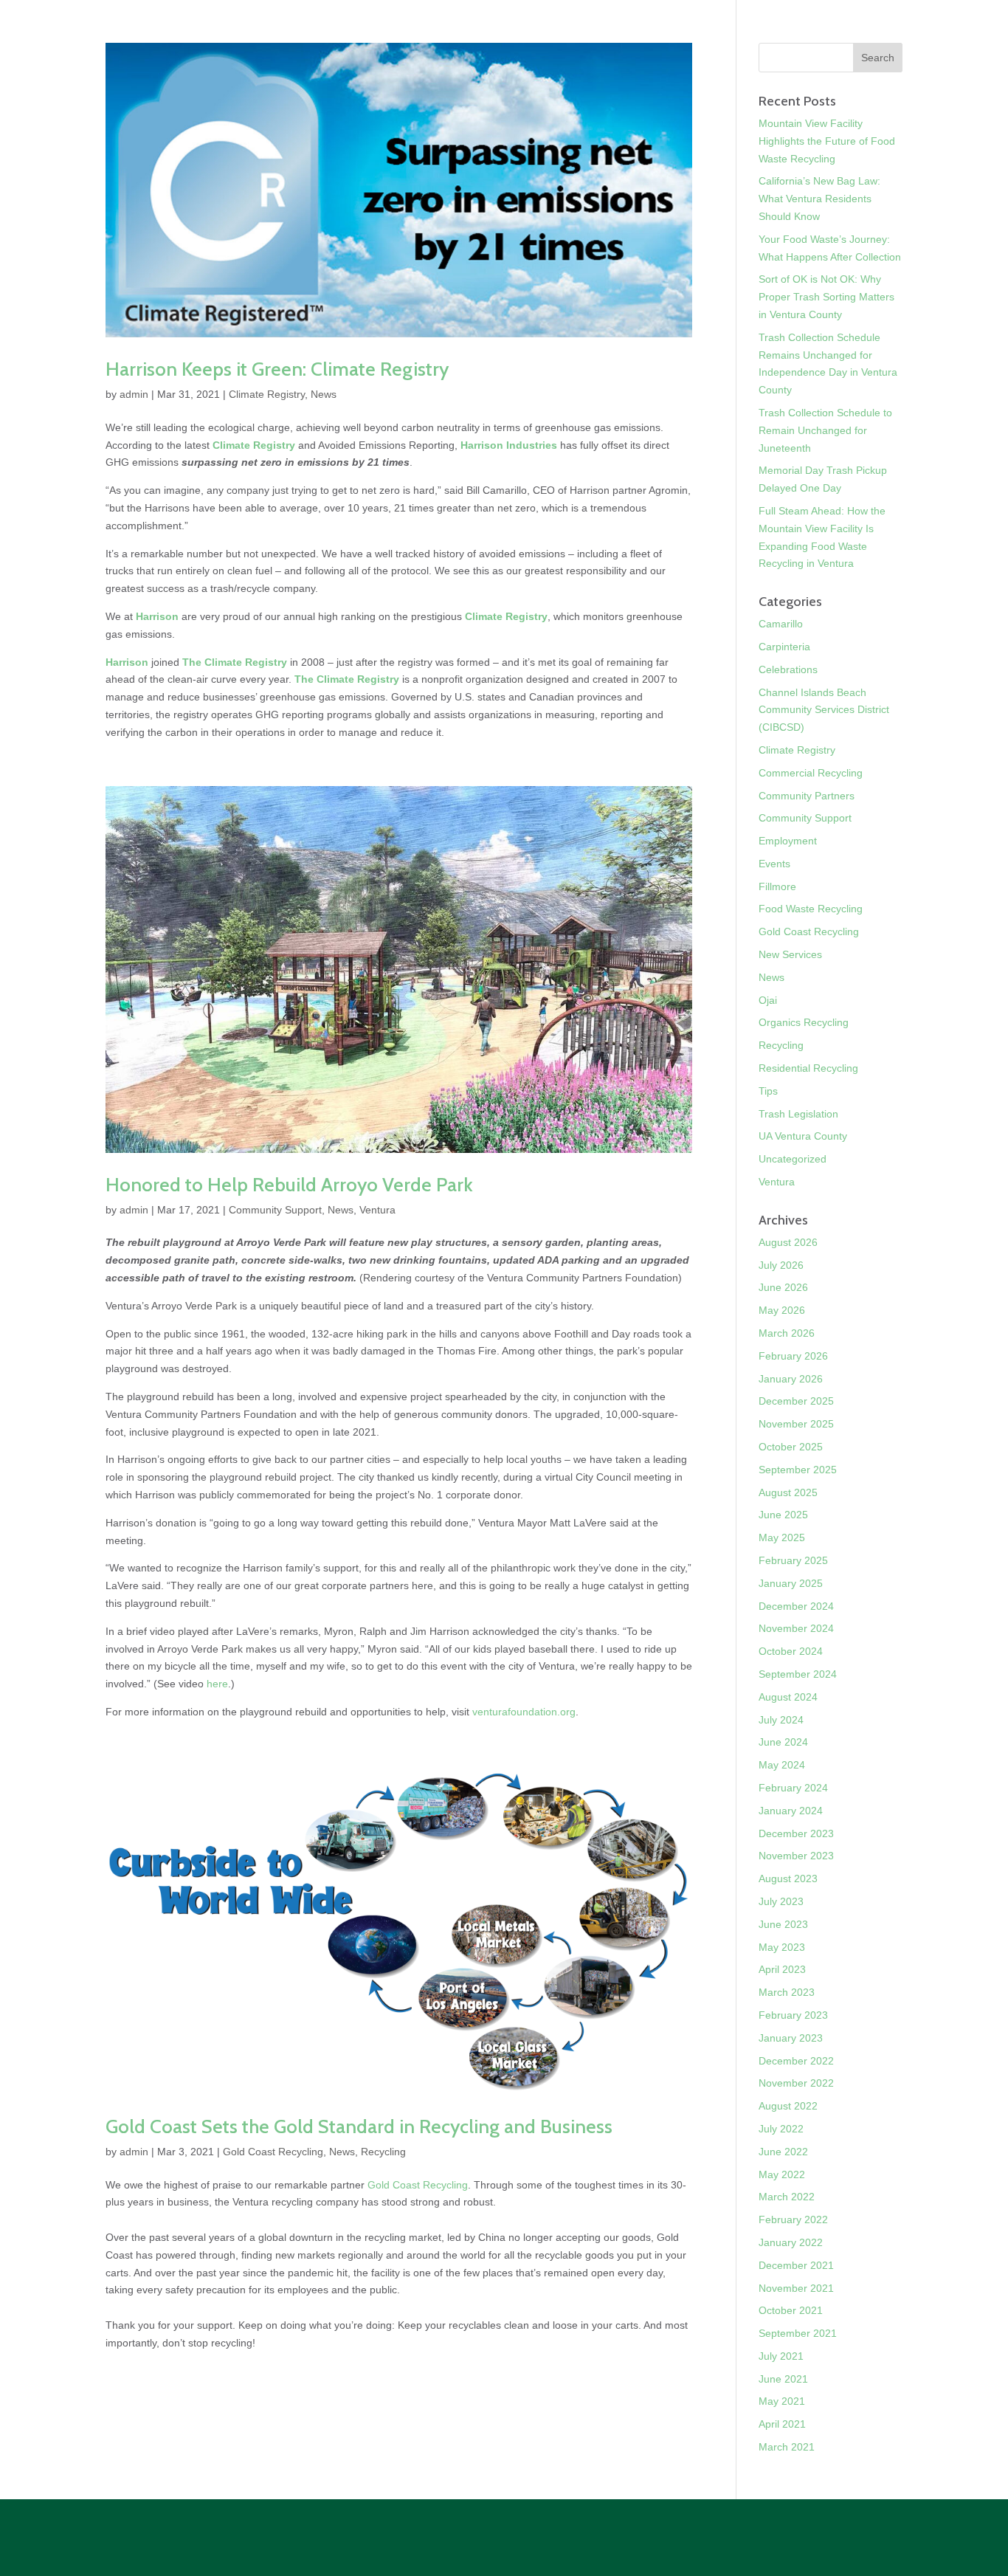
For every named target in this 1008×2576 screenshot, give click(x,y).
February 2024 (793, 1788)
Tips (768, 1091)
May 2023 (782, 1947)
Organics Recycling (804, 1022)
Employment (788, 841)
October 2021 (791, 2310)
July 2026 (781, 1265)
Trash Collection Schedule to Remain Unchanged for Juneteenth (825, 430)
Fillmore (777, 886)
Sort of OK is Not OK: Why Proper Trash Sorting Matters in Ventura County (826, 297)
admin (134, 394)
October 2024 (791, 1651)
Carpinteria (784, 647)
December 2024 (796, 1606)
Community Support (275, 1210)
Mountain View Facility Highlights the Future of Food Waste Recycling (827, 141)
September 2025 (798, 1470)
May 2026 (782, 1310)
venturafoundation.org (524, 1712)
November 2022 (796, 2083)
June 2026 (783, 1287)
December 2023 (796, 1833)
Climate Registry (267, 394)
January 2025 (791, 1583)
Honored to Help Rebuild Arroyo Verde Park (289, 1185)
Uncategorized (793, 1159)
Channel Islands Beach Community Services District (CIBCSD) (824, 710)
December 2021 (796, 2265)
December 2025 (796, 1401)
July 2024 (781, 1720)
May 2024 (782, 1765)
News (324, 394)
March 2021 (787, 2447)
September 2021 (798, 2333)
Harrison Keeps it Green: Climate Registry (277, 369)
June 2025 (783, 1515)
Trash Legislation (798, 1114)
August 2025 (788, 1492)
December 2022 (796, 2061)
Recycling (383, 2152)
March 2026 (787, 1333)
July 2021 (781, 2356)
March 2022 (787, 2197)
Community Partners (807, 796)
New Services (790, 954)
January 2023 (791, 2038)
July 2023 (781, 1901)
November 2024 (796, 1628)
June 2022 (783, 2152)
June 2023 (783, 1924)
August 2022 (788, 2106)
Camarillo (781, 624)
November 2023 (796, 1856)
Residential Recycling (808, 1068)
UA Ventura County (803, 1136)
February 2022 (793, 2219)
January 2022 (791, 2242)
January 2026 (791, 1379)
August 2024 (788, 1697)
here (217, 1684)
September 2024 (798, 1674)
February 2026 (793, 1356)
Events (774, 864)
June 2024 (783, 1742)
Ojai (768, 1000)
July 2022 (781, 2129)
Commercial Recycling (811, 773)
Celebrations (788, 669)
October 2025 (791, 1447)
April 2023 (782, 1969)
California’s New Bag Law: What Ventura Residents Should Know (819, 199)
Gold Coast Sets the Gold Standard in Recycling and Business (359, 2126)
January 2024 (791, 1811)
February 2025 (793, 1560)
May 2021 (782, 2401)
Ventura (377, 1210)
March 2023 (787, 1992)
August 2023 (788, 1878)
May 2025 (782, 1537)
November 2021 (796, 2288)
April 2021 (782, 2424)
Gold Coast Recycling (273, 2152)
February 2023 (793, 2015)
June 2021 (783, 2379)
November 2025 (796, 1424)
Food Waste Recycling (811, 909)
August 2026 (788, 1242)
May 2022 (782, 2174)
